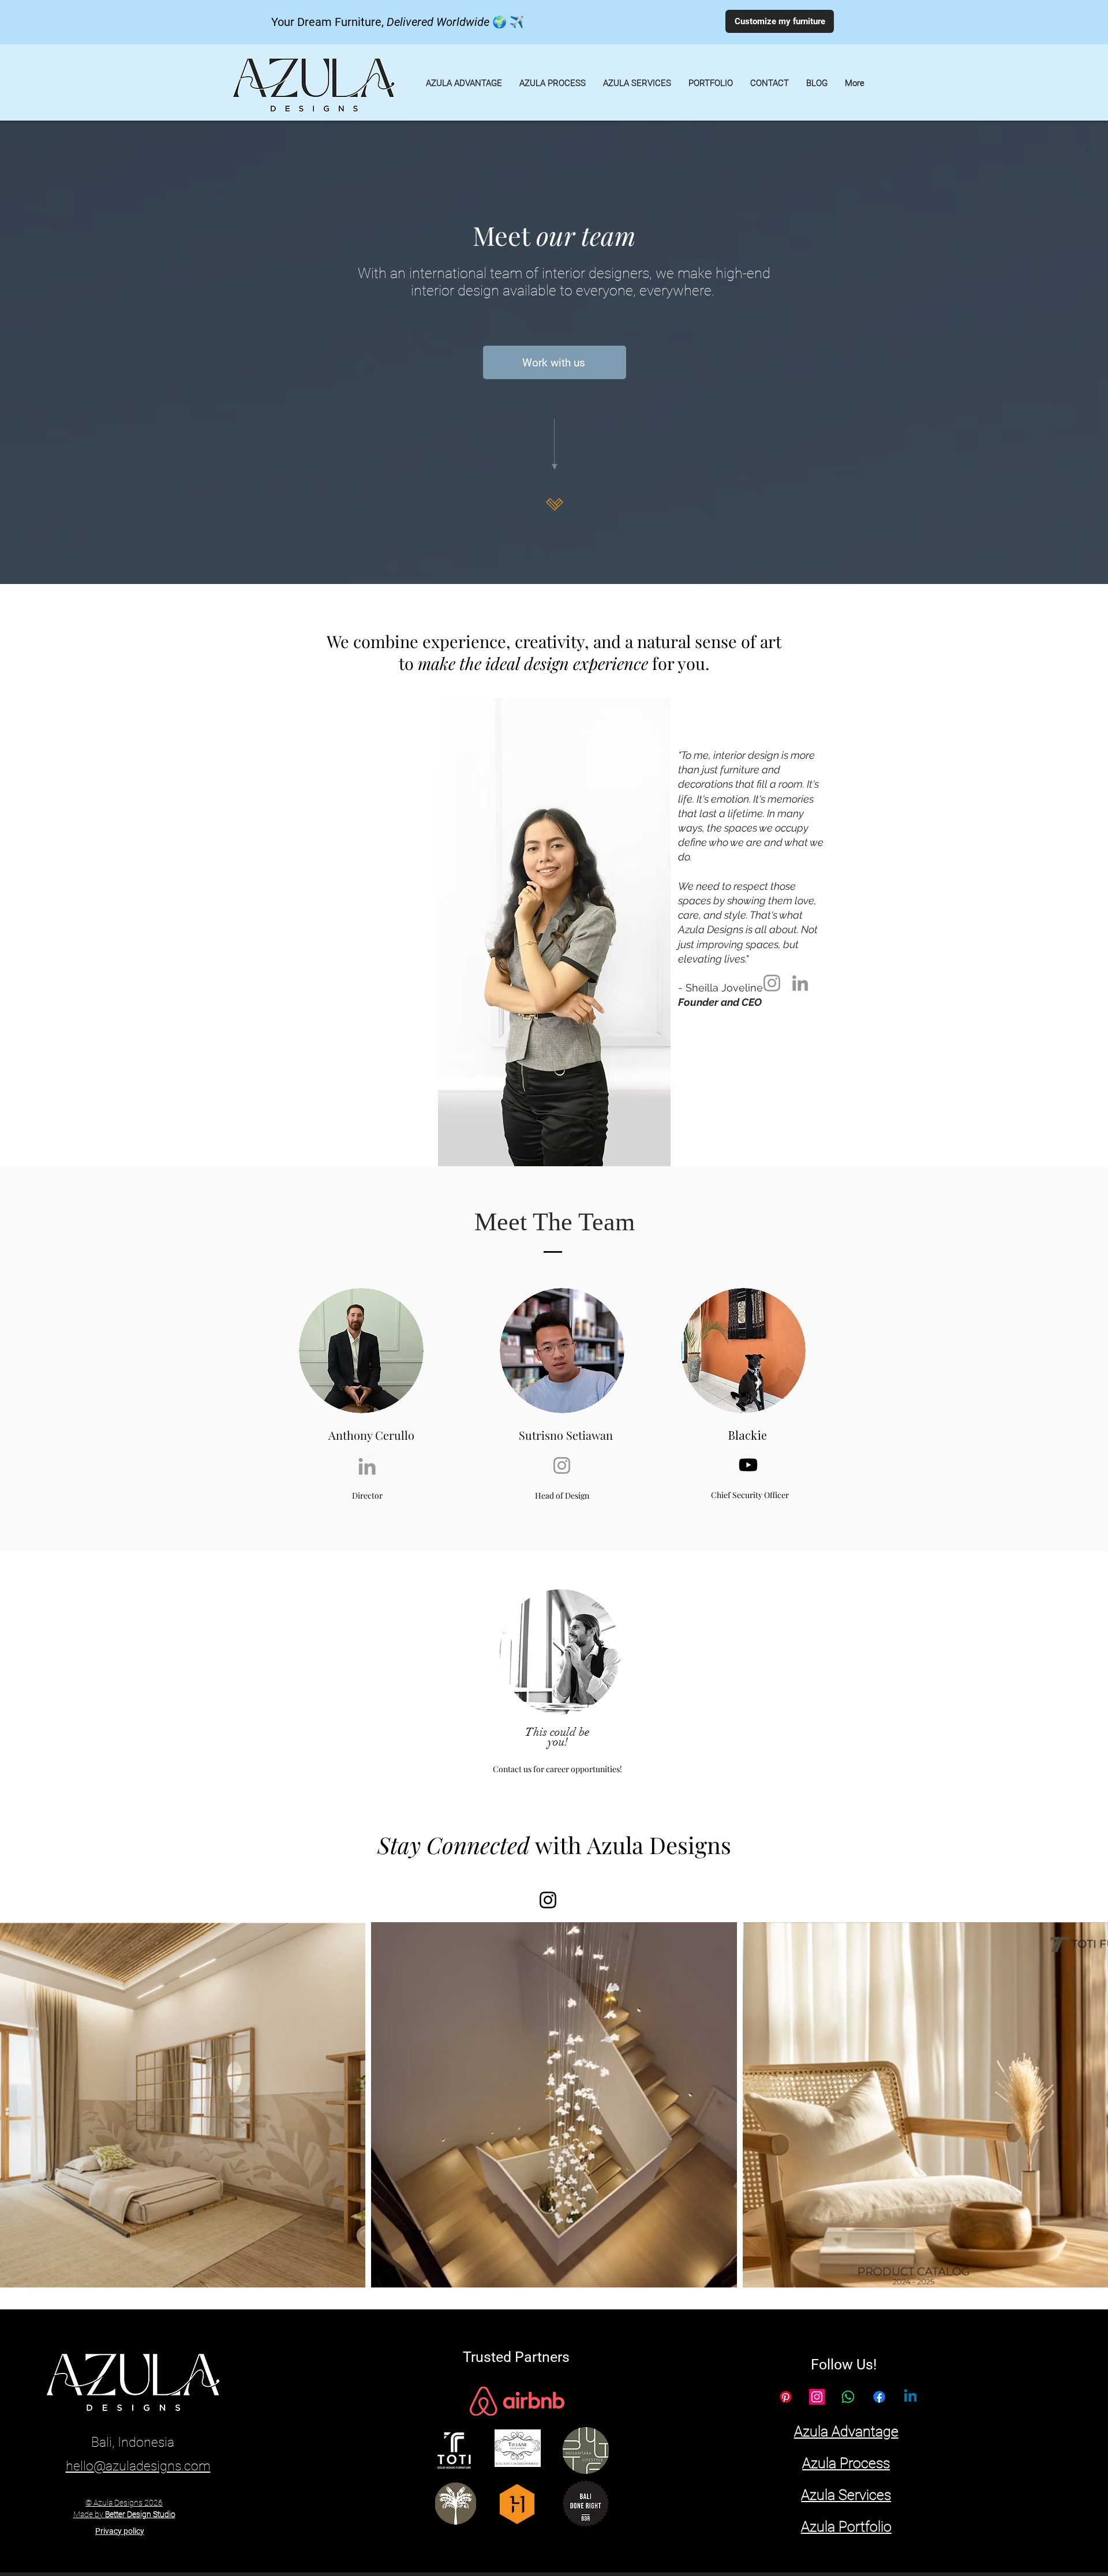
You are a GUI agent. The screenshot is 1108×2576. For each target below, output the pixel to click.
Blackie (748, 1435)
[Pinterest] (786, 2397)
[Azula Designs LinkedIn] (910, 2397)
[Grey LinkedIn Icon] (367, 1466)
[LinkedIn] (800, 983)
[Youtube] (748, 1465)
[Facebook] (879, 2397)
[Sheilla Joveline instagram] (772, 983)
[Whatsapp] (848, 2397)
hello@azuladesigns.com (138, 2466)
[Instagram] (548, 1900)
